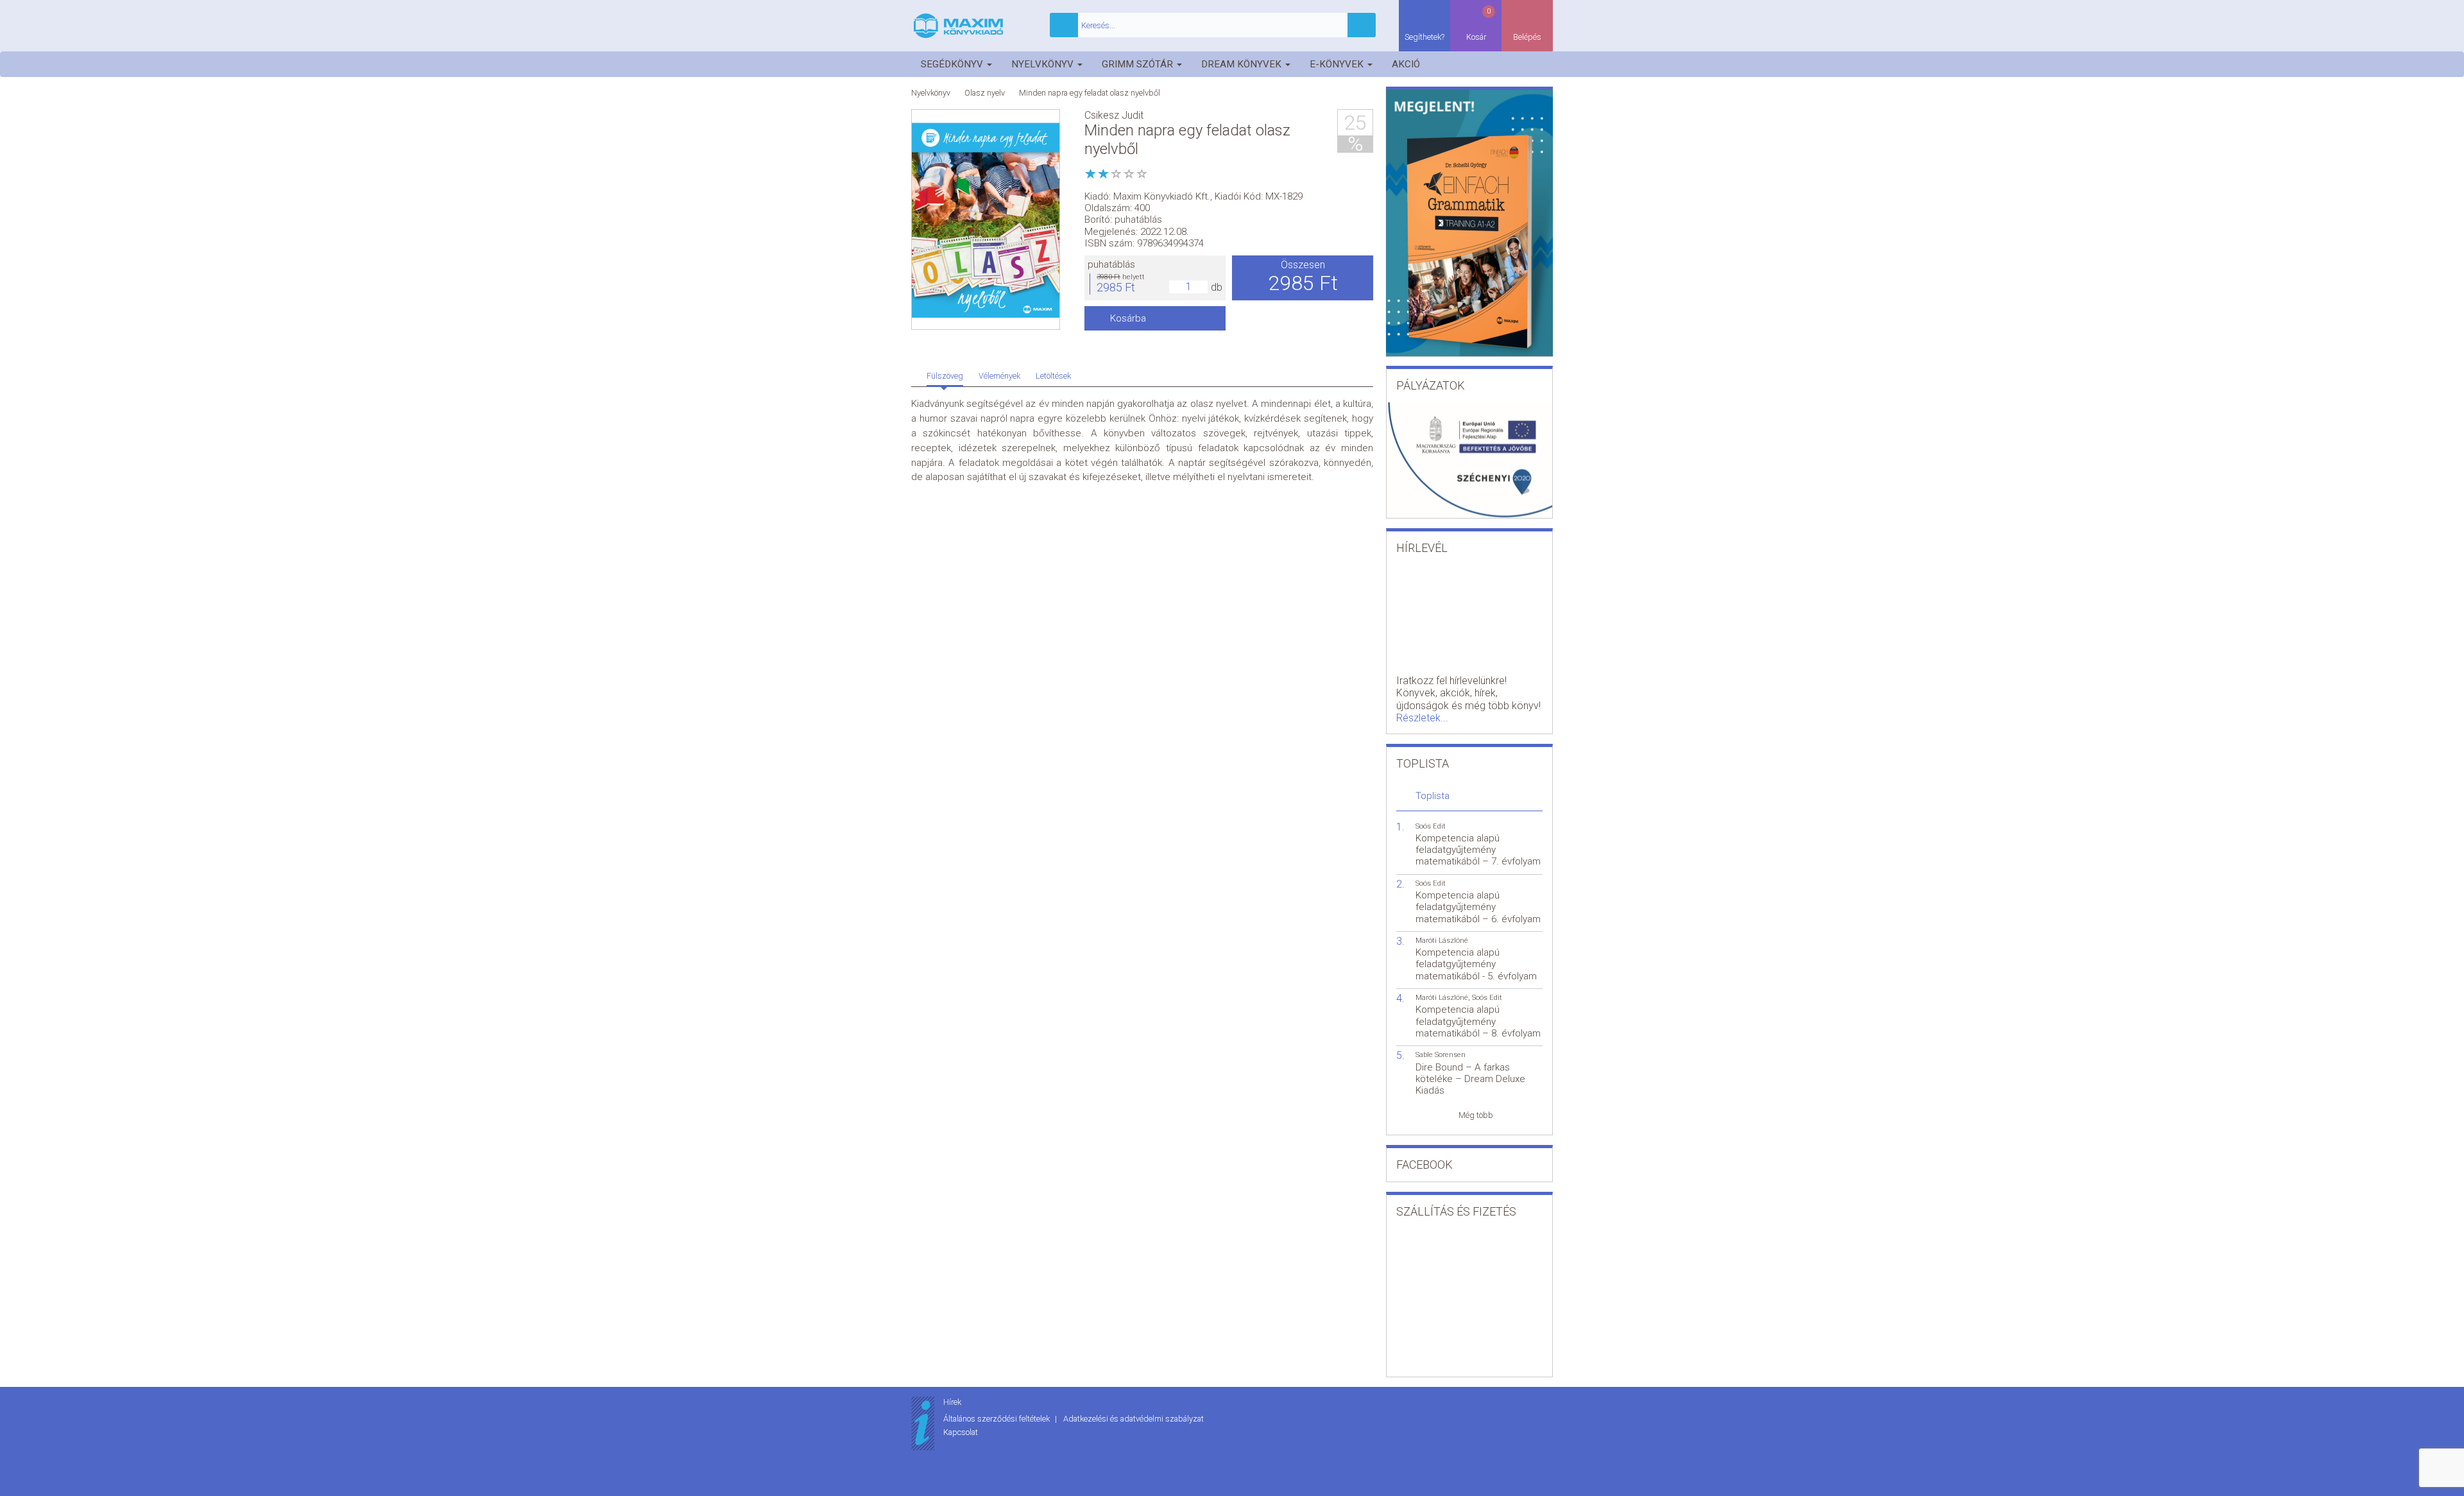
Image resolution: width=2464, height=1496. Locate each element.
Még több (1476, 1115)
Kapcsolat (961, 1432)
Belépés (1527, 37)
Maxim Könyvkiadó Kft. (1162, 196)
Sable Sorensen (1441, 1055)
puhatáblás (1111, 264)
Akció (1406, 64)
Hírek (952, 1402)
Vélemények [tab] (999, 376)
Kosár (1479, 24)
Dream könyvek (1243, 64)
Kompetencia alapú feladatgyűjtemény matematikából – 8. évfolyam (1478, 1021)
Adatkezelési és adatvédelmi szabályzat (1134, 1419)
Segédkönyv (953, 64)
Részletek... (1422, 718)
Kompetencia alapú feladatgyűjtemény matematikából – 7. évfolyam (1478, 850)
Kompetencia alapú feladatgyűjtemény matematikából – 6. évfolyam (1478, 907)
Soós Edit (1431, 826)
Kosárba (1128, 318)
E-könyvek (1338, 64)
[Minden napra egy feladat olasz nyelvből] (986, 220)
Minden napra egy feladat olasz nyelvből (1090, 93)
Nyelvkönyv (1044, 64)
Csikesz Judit (1114, 115)
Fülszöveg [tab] (945, 376)
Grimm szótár (1139, 64)
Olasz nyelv (985, 93)
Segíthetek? (1425, 37)
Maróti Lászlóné (1442, 941)
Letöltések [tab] (1053, 376)
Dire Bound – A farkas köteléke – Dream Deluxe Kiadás (1470, 1079)
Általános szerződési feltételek (997, 1419)
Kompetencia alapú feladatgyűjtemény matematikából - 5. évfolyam (1476, 964)
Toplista (1433, 796)
